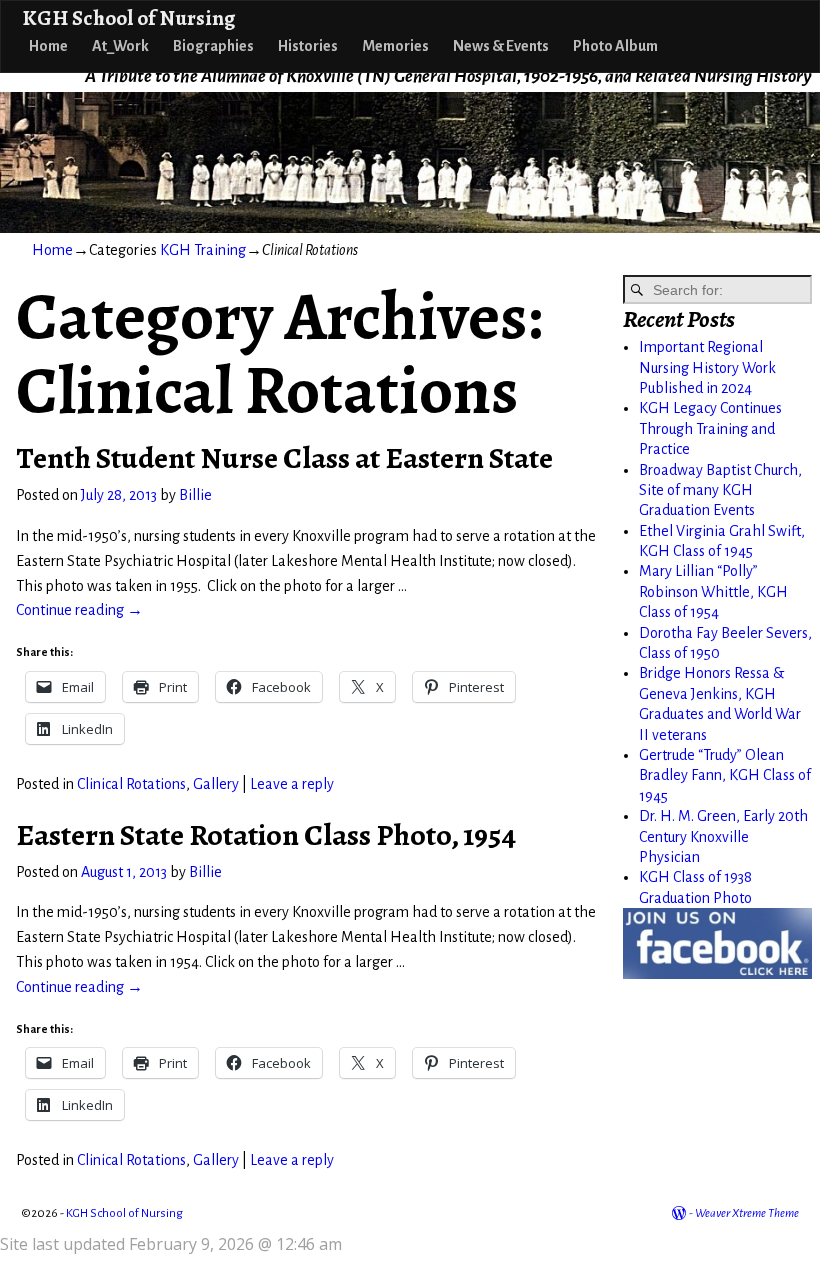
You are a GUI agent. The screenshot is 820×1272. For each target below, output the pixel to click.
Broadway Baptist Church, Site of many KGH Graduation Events (720, 490)
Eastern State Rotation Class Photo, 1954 (266, 835)
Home (48, 46)
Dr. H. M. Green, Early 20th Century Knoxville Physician (723, 836)
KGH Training (203, 250)
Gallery (216, 784)
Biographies (213, 46)
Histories (308, 46)
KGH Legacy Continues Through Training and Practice (710, 428)
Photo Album (615, 46)
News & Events (501, 46)
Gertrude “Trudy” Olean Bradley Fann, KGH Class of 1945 (725, 775)
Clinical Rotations (131, 784)
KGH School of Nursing (128, 17)
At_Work (120, 46)
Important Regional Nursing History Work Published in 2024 (707, 367)
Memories (395, 46)
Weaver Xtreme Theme (747, 1213)
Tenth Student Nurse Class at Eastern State (284, 458)
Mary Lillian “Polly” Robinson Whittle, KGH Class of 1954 (713, 591)
